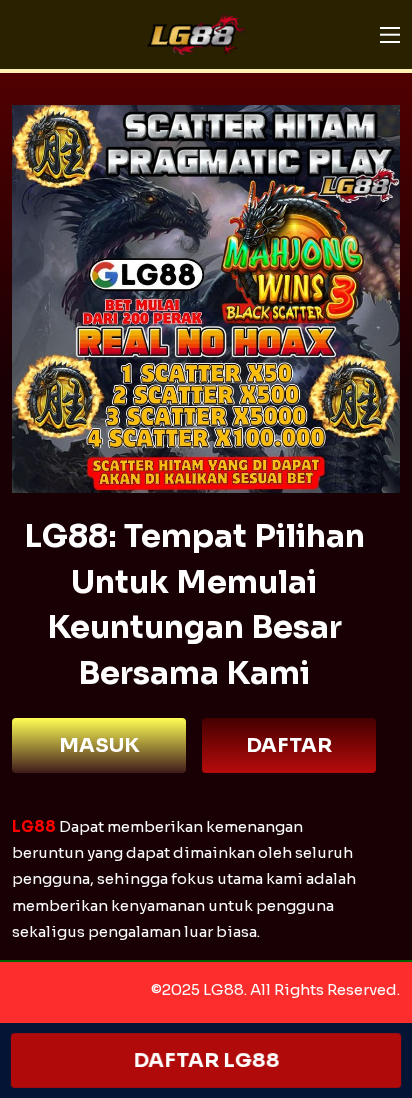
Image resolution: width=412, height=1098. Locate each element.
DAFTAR (289, 745)
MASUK (99, 745)
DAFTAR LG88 (206, 1060)
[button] (390, 35)
